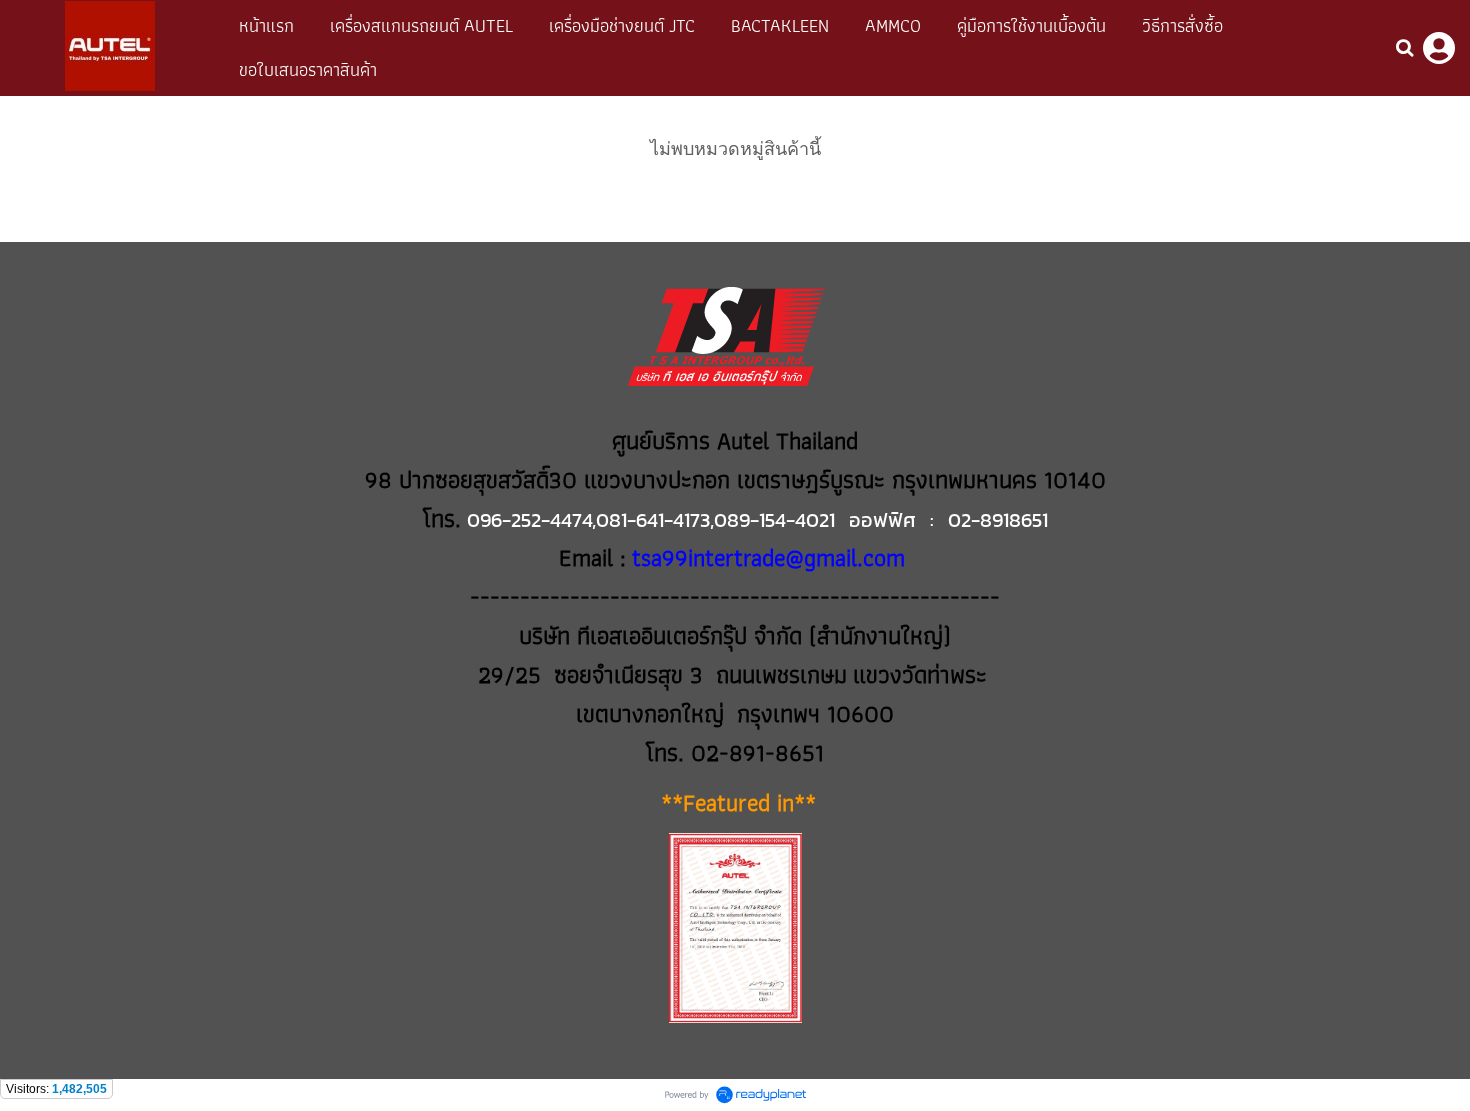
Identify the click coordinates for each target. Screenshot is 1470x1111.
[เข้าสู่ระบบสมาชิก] (1439, 48)
